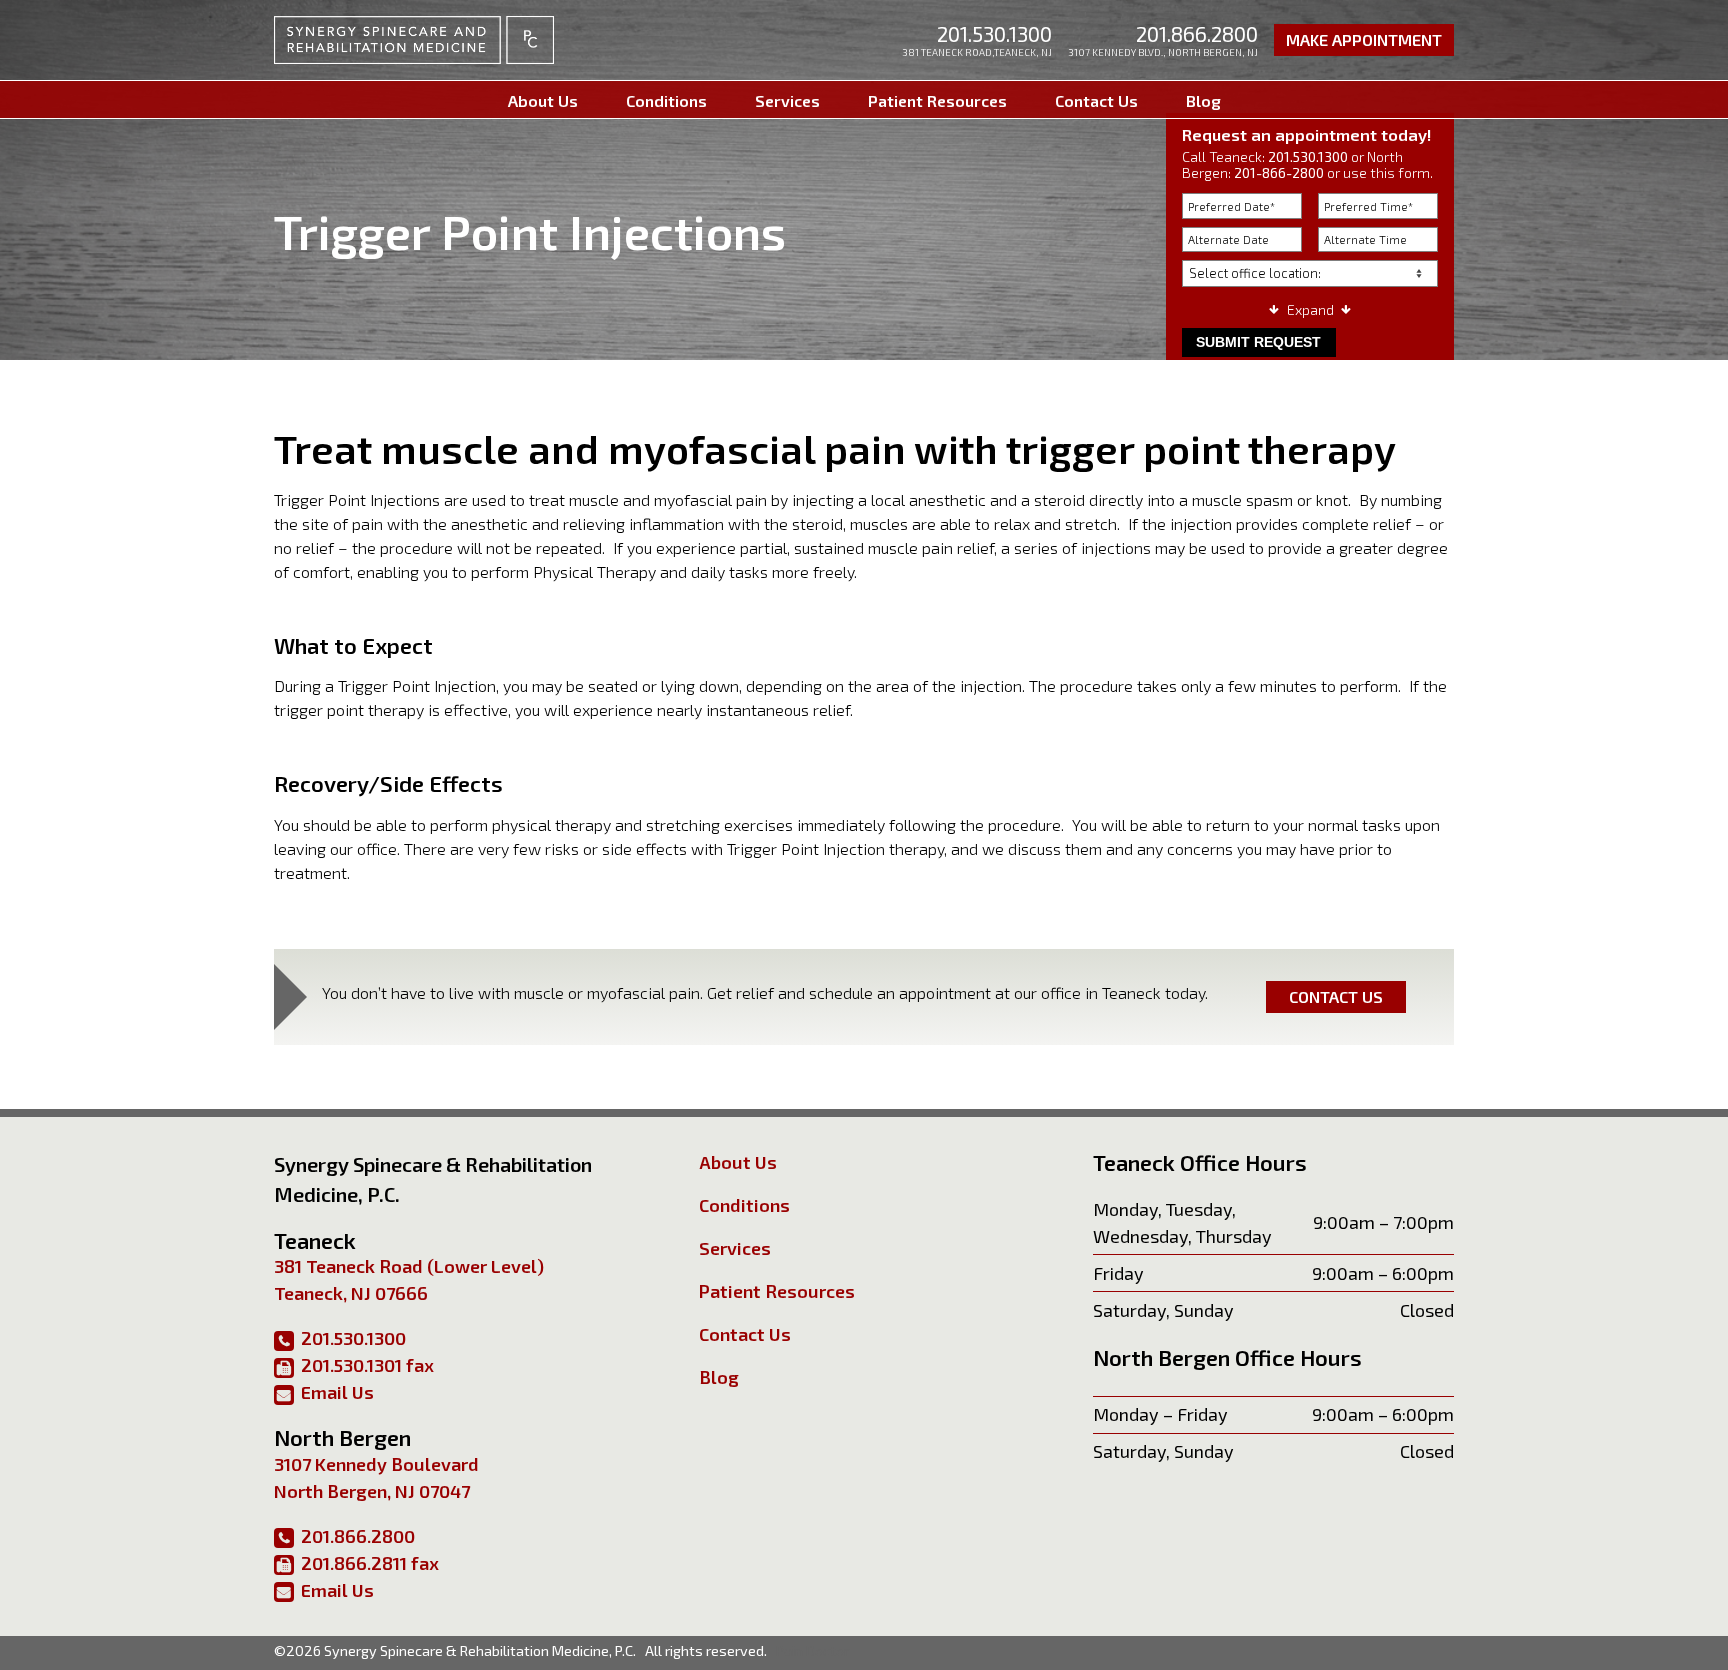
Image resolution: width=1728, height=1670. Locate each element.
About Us (543, 100)
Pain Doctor (812, 1650)
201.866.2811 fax (370, 1563)
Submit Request (1258, 342)
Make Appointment (1364, 39)
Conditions (666, 100)
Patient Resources (937, 100)
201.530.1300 (994, 33)
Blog (1203, 100)
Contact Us (1096, 100)
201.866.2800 (1197, 33)
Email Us (337, 1392)
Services (787, 100)
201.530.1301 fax (367, 1365)
